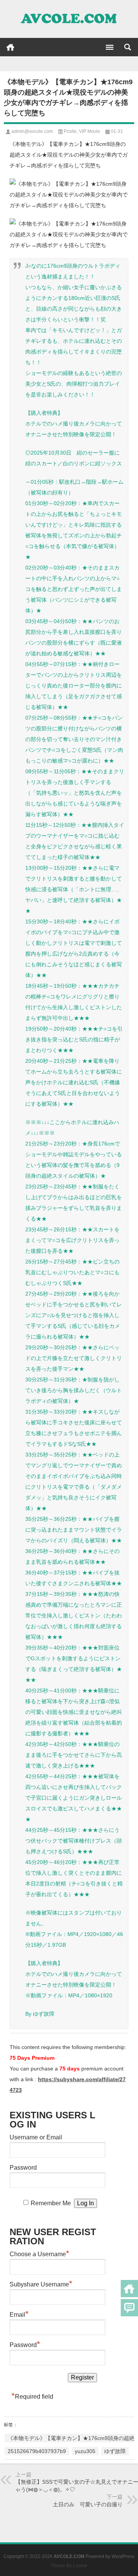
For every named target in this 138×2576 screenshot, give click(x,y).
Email (19, 2314)
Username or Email (36, 2137)
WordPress (123, 2556)
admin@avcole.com (32, 131)
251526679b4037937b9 (37, 2451)
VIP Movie (90, 131)
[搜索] (128, 47)
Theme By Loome (69, 2566)
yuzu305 (85, 2451)
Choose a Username (39, 2253)
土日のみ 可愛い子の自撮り (88, 2504)
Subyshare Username (41, 2283)
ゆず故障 (115, 2451)
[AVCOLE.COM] (69, 19)
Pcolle (70, 131)
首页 (10, 47)
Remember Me (51, 2203)
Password (23, 2168)
